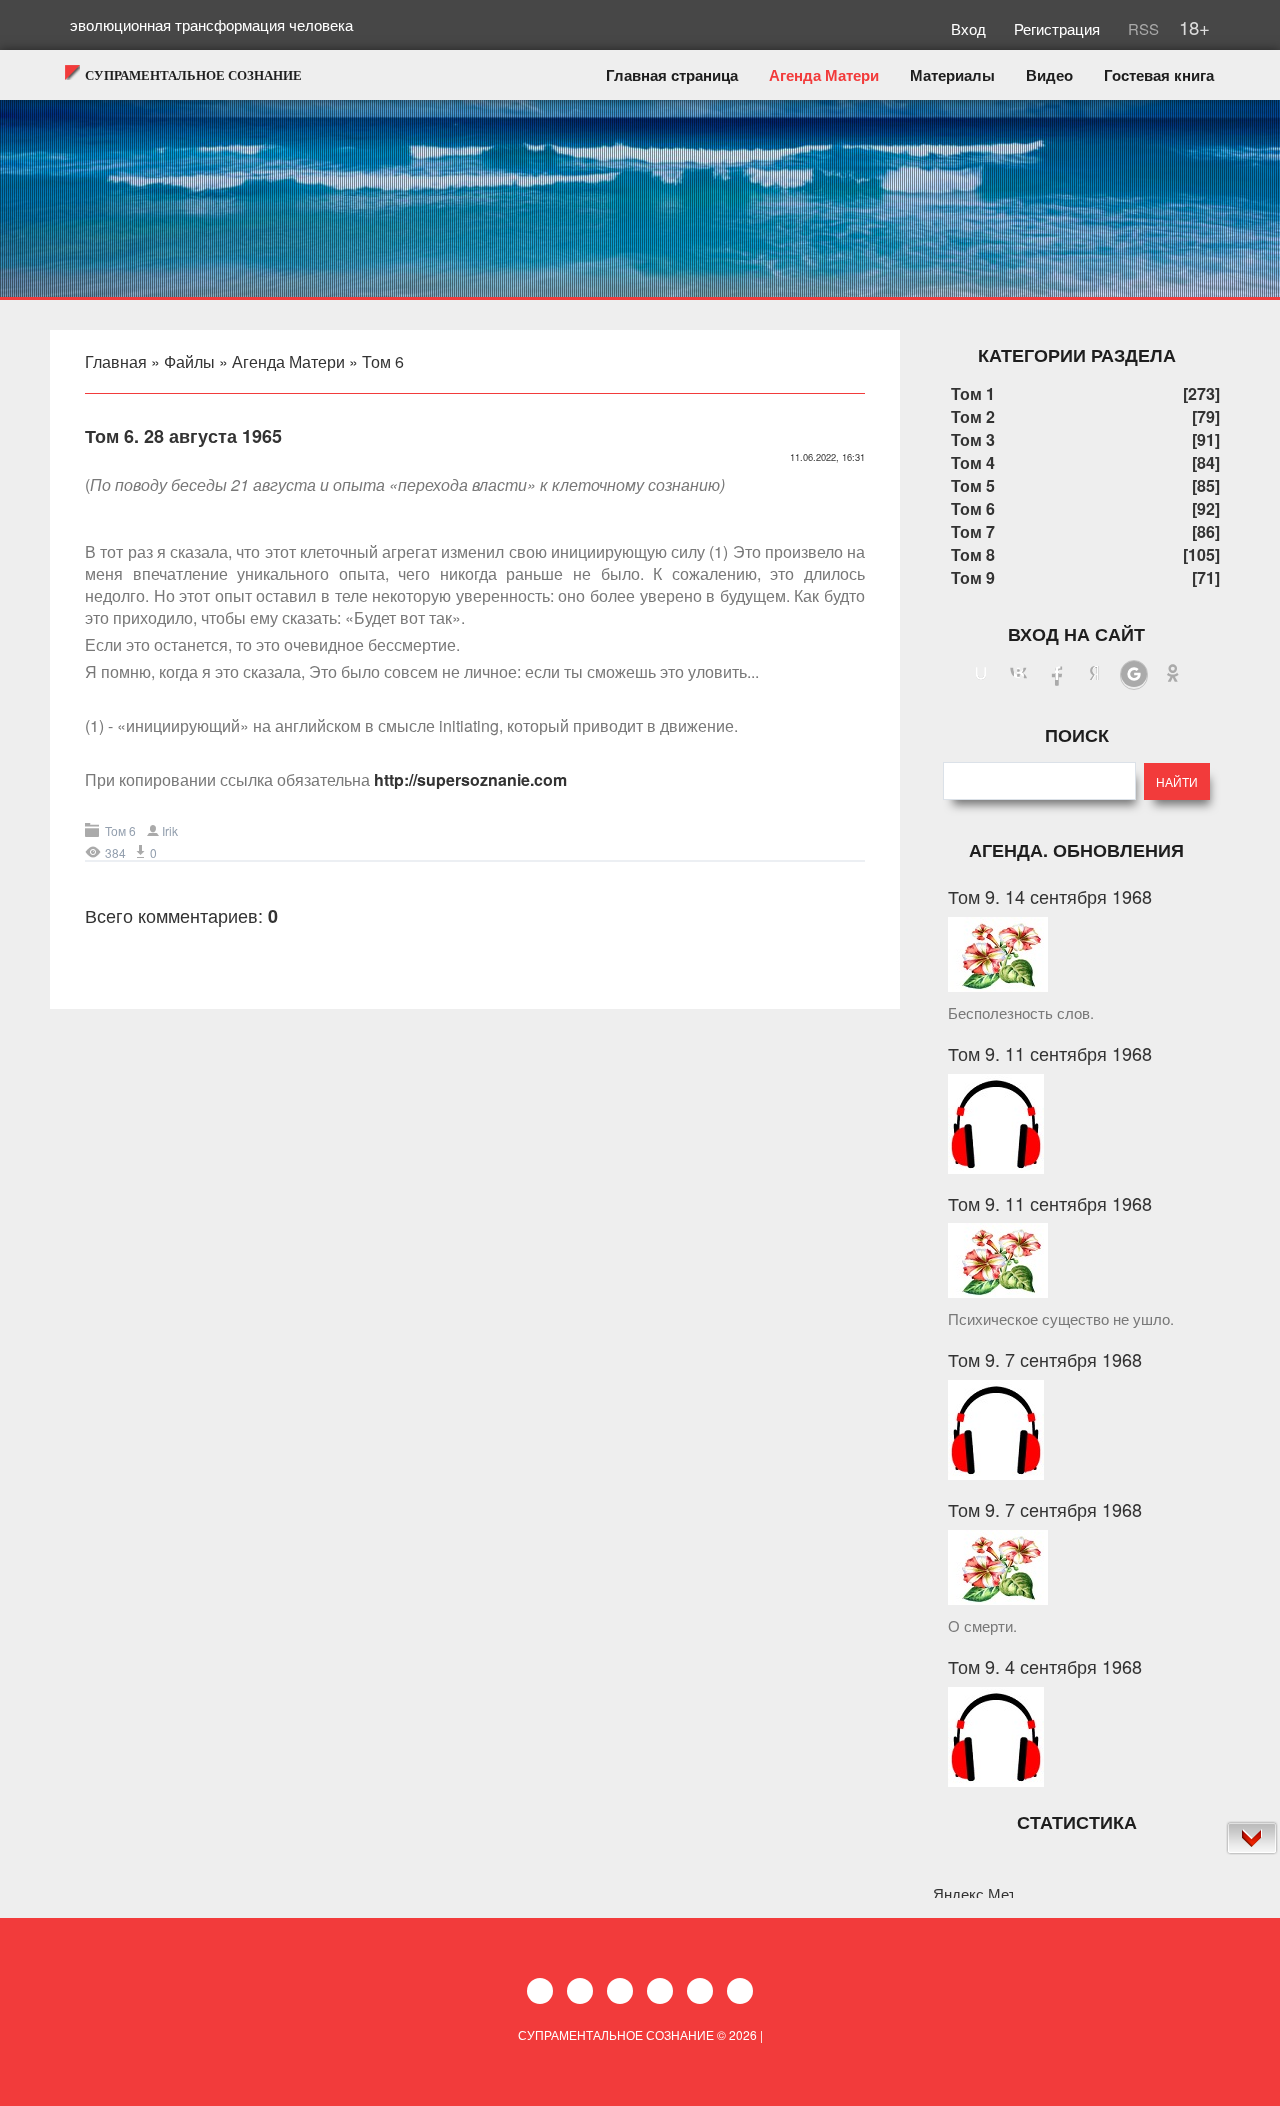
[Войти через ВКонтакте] (1019, 675)
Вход (970, 28)
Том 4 (973, 462)
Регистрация (1059, 28)
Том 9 (973, 577)
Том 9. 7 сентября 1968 (1045, 1359)
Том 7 (973, 531)
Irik (170, 830)
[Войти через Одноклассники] (1173, 675)
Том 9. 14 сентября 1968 (1050, 896)
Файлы (189, 361)
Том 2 (973, 416)
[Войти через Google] (1134, 675)
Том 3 (973, 439)
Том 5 (973, 485)
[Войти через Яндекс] (1095, 675)
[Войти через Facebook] (1057, 675)
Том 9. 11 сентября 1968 (1050, 1053)
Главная (116, 361)
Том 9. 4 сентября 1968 (1045, 1666)
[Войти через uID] (981, 675)
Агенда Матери (288, 361)
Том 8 (973, 554)
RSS (1141, 28)
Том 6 (383, 361)
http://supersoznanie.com (470, 779)
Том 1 (973, 393)
